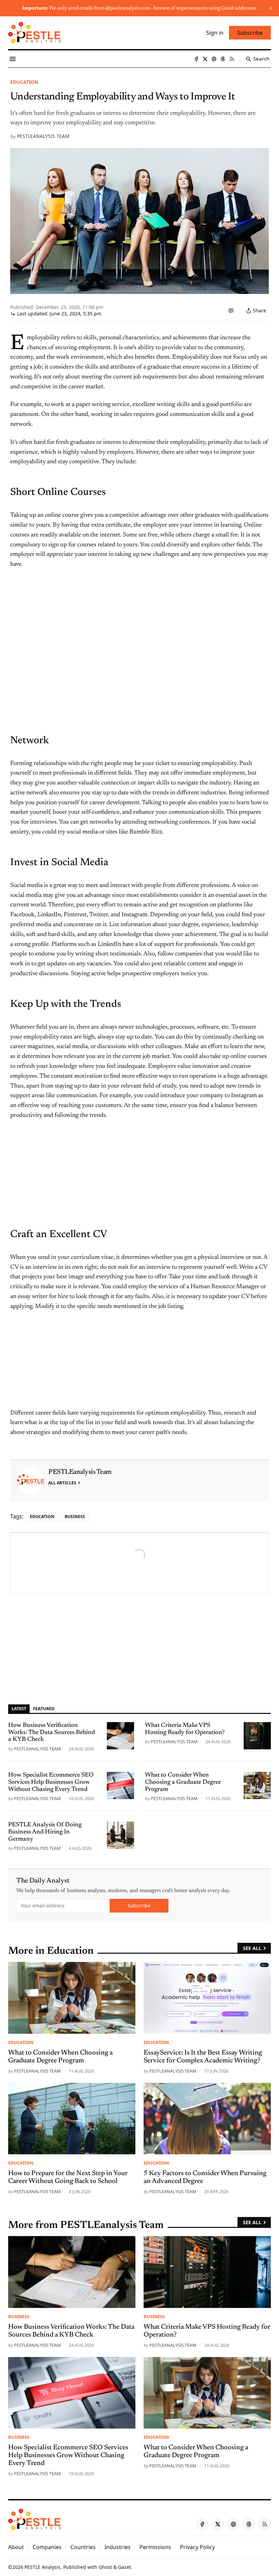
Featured (44, 1708)
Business (75, 1517)
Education (24, 82)
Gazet (125, 2567)
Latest (19, 1708)
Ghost (105, 2567)
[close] (271, 8)
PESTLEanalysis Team (43, 136)
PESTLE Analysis (43, 2567)
